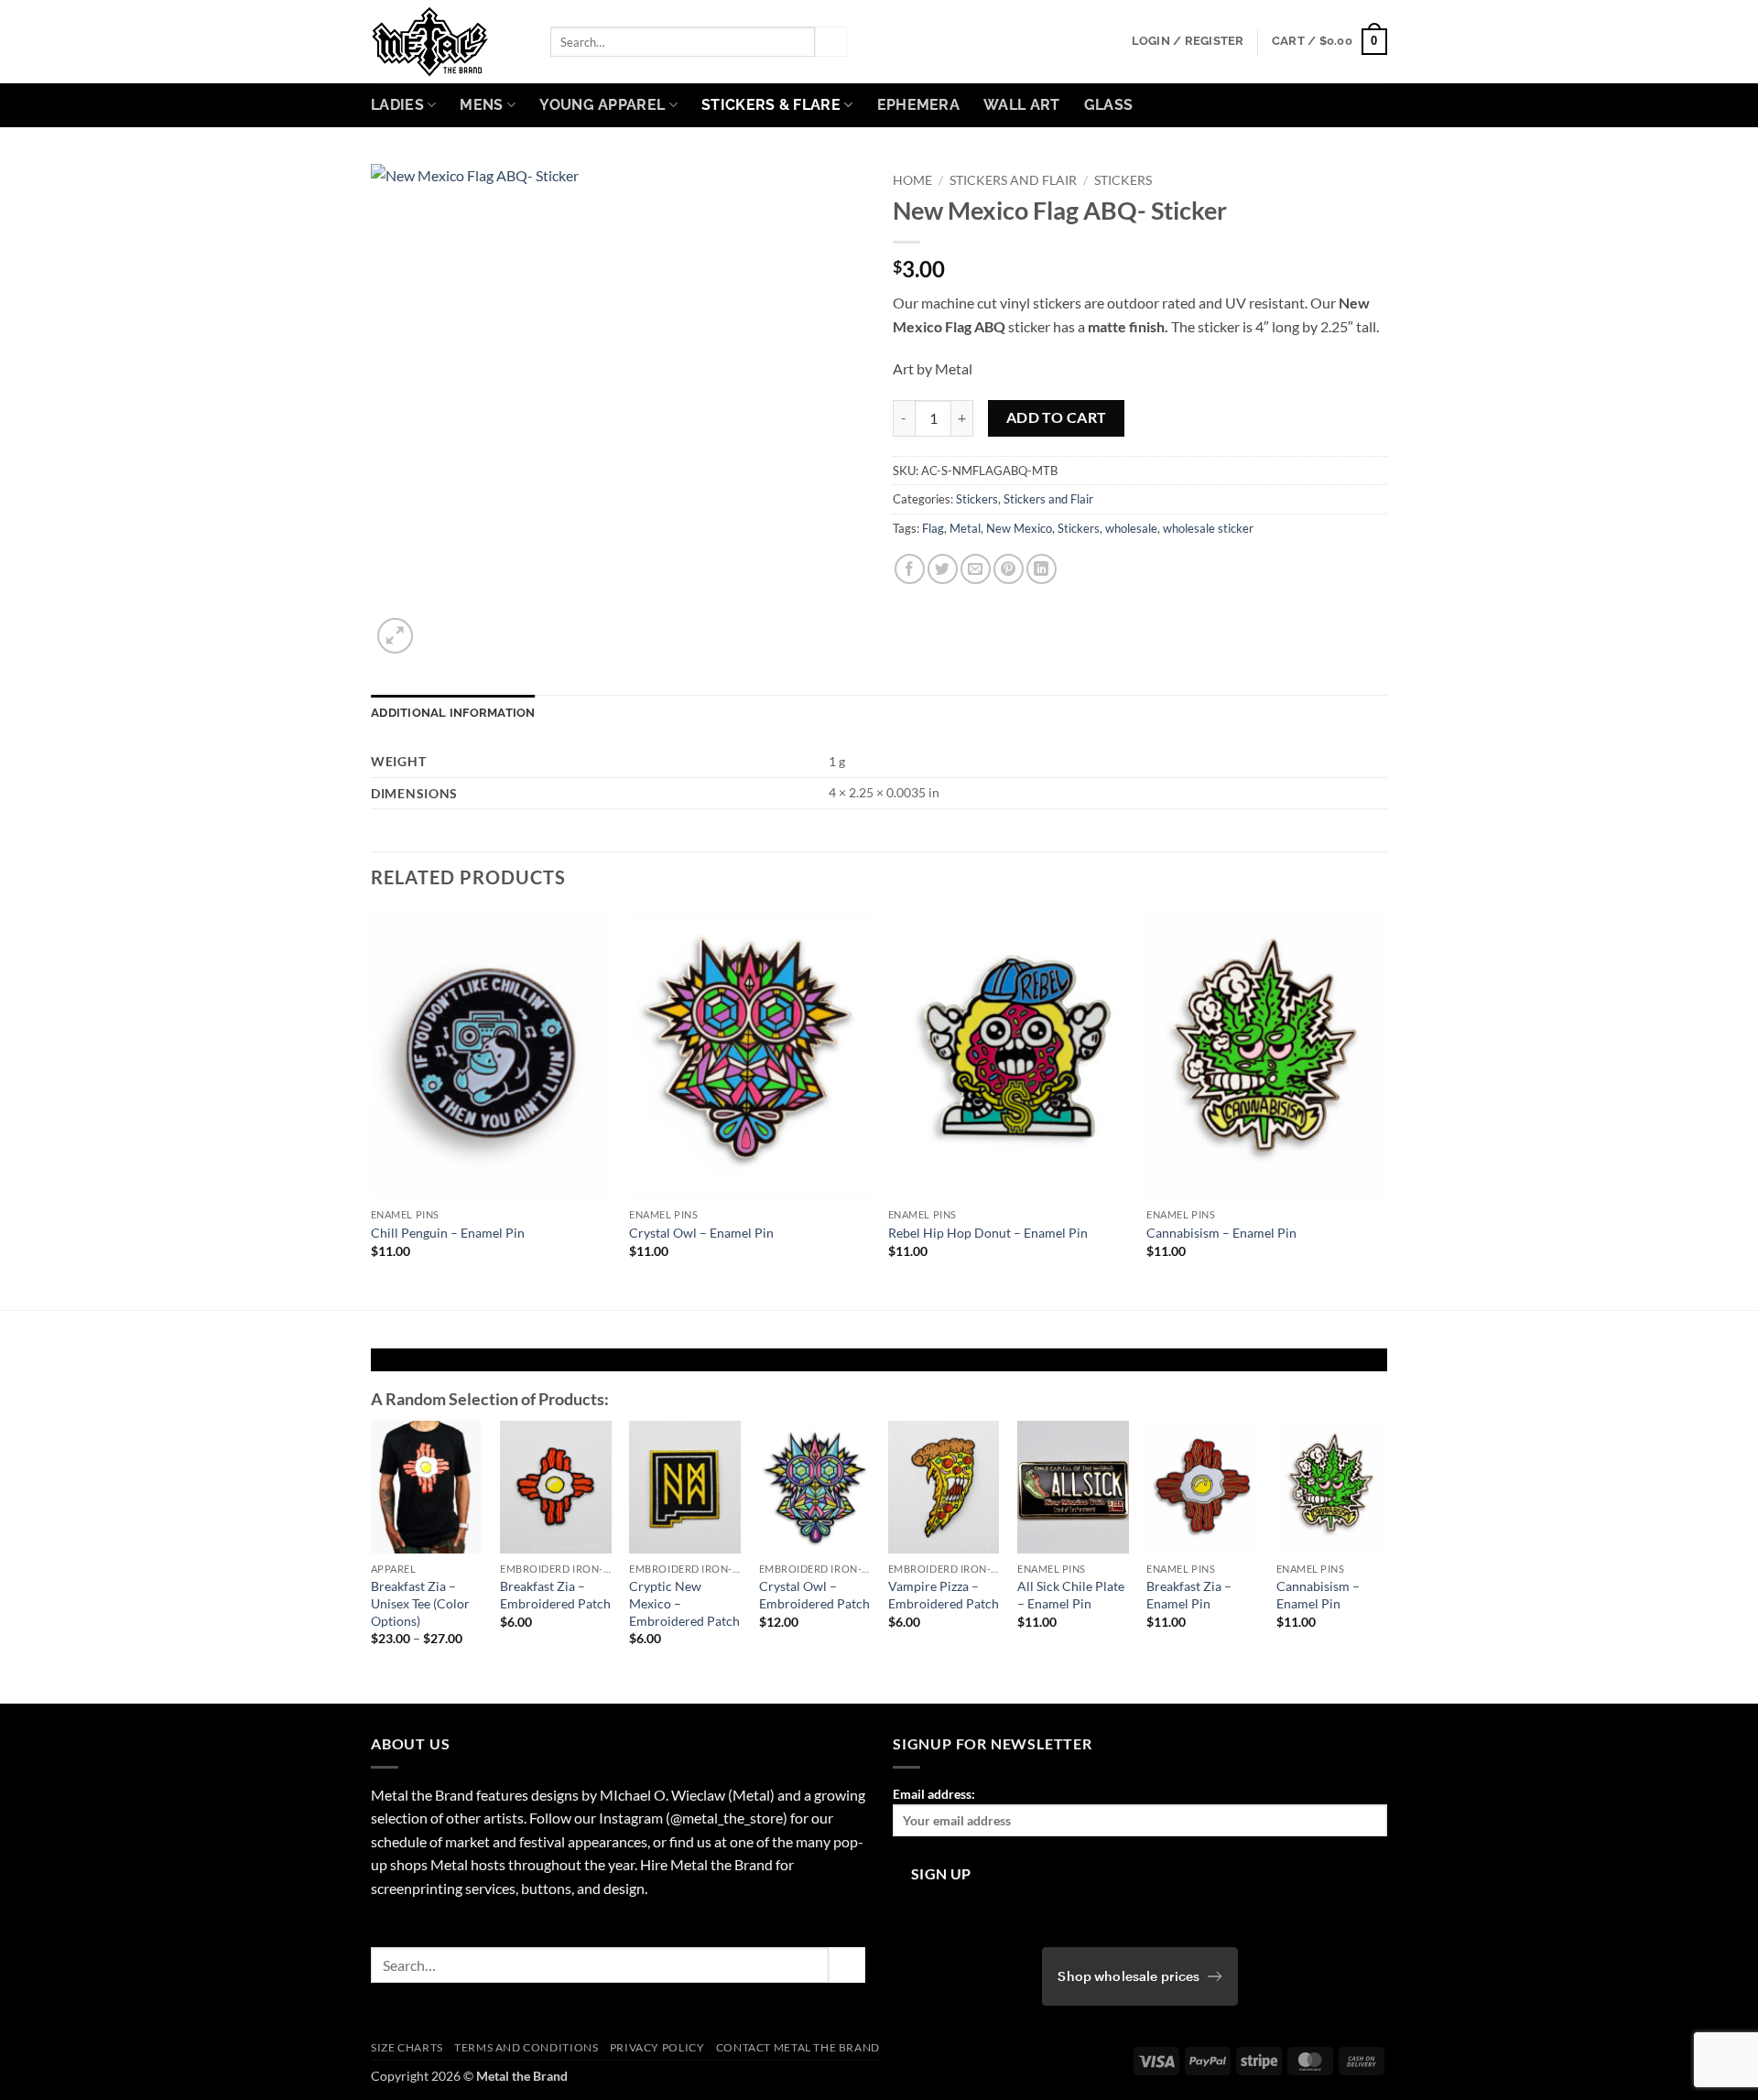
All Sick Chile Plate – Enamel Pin (1071, 1595)
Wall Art (1022, 105)
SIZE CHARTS (407, 2047)
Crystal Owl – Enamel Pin (701, 1233)
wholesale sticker (1208, 528)
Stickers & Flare (771, 105)
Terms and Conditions (526, 2047)
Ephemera (919, 105)
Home (912, 180)
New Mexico (1019, 528)
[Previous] (372, 1109)
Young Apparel (602, 105)
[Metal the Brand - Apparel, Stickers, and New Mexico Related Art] (447, 42)
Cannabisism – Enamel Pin (1221, 1233)
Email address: (934, 1794)
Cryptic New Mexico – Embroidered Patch (684, 1603)
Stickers (1123, 180)
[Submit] (830, 42)
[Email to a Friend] (976, 569)
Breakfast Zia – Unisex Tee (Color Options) (420, 1603)
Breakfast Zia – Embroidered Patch (555, 1595)
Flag (933, 528)
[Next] (1386, 1109)
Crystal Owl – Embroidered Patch (814, 1595)
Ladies (397, 105)
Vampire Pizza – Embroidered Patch (944, 1595)
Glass (1109, 105)
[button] (1188, 41)
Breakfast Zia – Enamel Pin (1189, 1595)
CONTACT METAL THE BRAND (798, 2047)
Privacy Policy (657, 2047)
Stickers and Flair (1013, 180)
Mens (481, 105)
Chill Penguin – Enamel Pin (448, 1233)
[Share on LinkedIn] (1042, 569)
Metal (965, 528)
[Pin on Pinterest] (1009, 569)
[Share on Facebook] (910, 569)
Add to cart (1057, 417)
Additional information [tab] (453, 713)
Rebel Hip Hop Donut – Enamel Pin (988, 1233)
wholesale (1131, 528)
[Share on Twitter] (943, 569)
